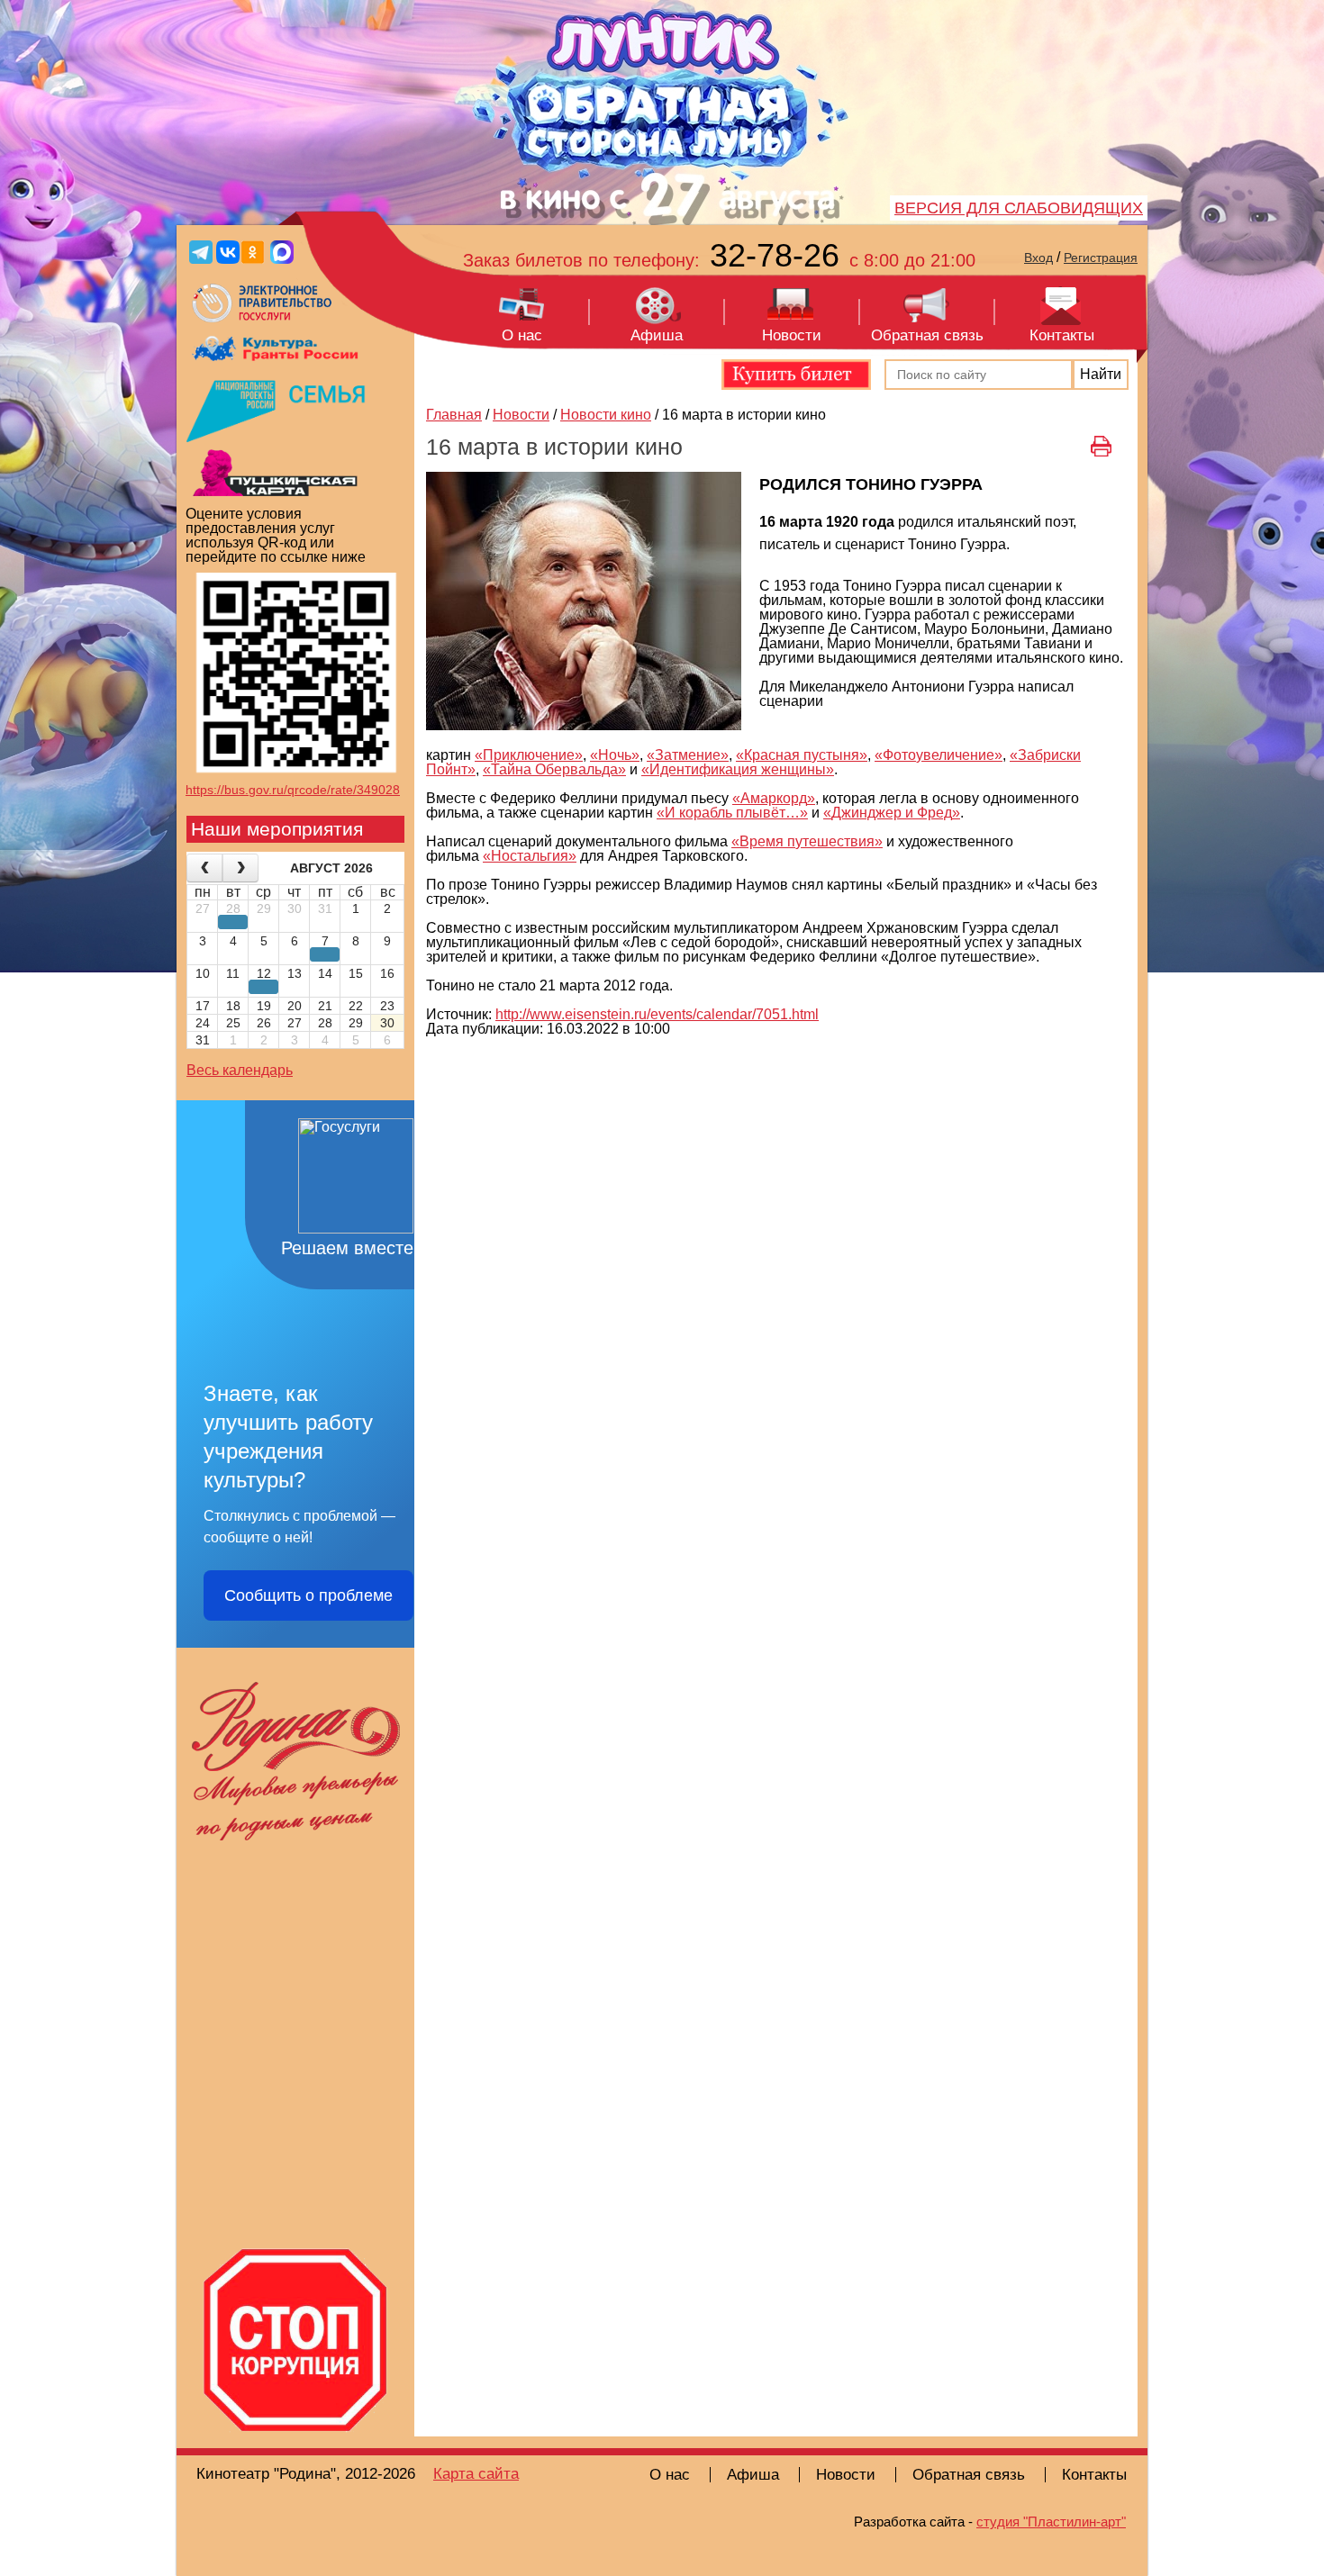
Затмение (688, 755)
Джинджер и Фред (892, 813)
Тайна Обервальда (550, 769)
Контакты (1062, 335)
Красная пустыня (802, 755)
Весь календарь (240, 1070)
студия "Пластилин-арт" (1051, 2522)
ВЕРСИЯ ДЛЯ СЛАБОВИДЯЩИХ (1019, 208)
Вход (1038, 258)
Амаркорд (774, 798)
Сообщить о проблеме (308, 1595)
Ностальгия (530, 856)
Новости (792, 335)
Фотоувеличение (939, 755)
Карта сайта (476, 2474)
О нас (522, 335)
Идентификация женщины (738, 769)
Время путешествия (807, 841)
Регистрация (1101, 258)
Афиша (657, 335)
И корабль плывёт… (732, 813)
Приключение (529, 755)
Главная (454, 415)
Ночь (615, 755)
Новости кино (606, 415)
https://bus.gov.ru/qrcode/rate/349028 (293, 790)
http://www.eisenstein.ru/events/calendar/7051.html (657, 1014)
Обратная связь (927, 335)
